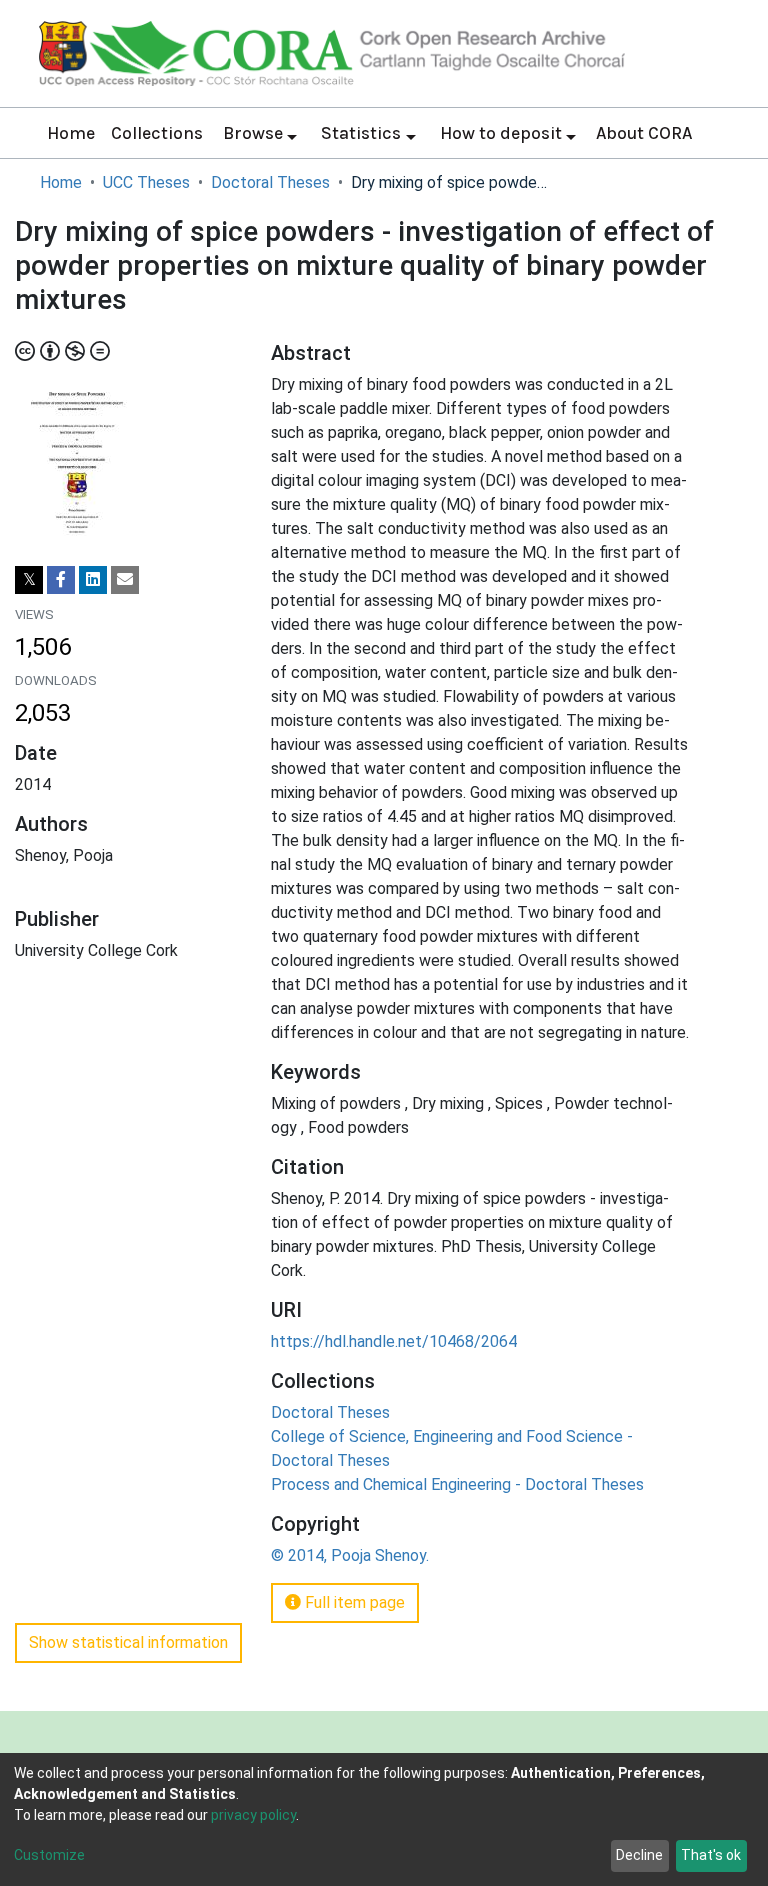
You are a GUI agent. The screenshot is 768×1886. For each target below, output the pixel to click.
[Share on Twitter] (29, 580)
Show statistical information (128, 1642)
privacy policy (253, 1815)
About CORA (644, 133)
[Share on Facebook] (61, 580)
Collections (157, 133)
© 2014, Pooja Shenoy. (350, 1555)
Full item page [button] (353, 1602)
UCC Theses (146, 182)
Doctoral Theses (270, 182)
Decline (639, 1855)
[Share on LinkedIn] (93, 580)
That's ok (711, 1855)
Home (71, 133)
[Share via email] (125, 580)
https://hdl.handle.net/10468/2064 (394, 1341)
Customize (49, 1855)
